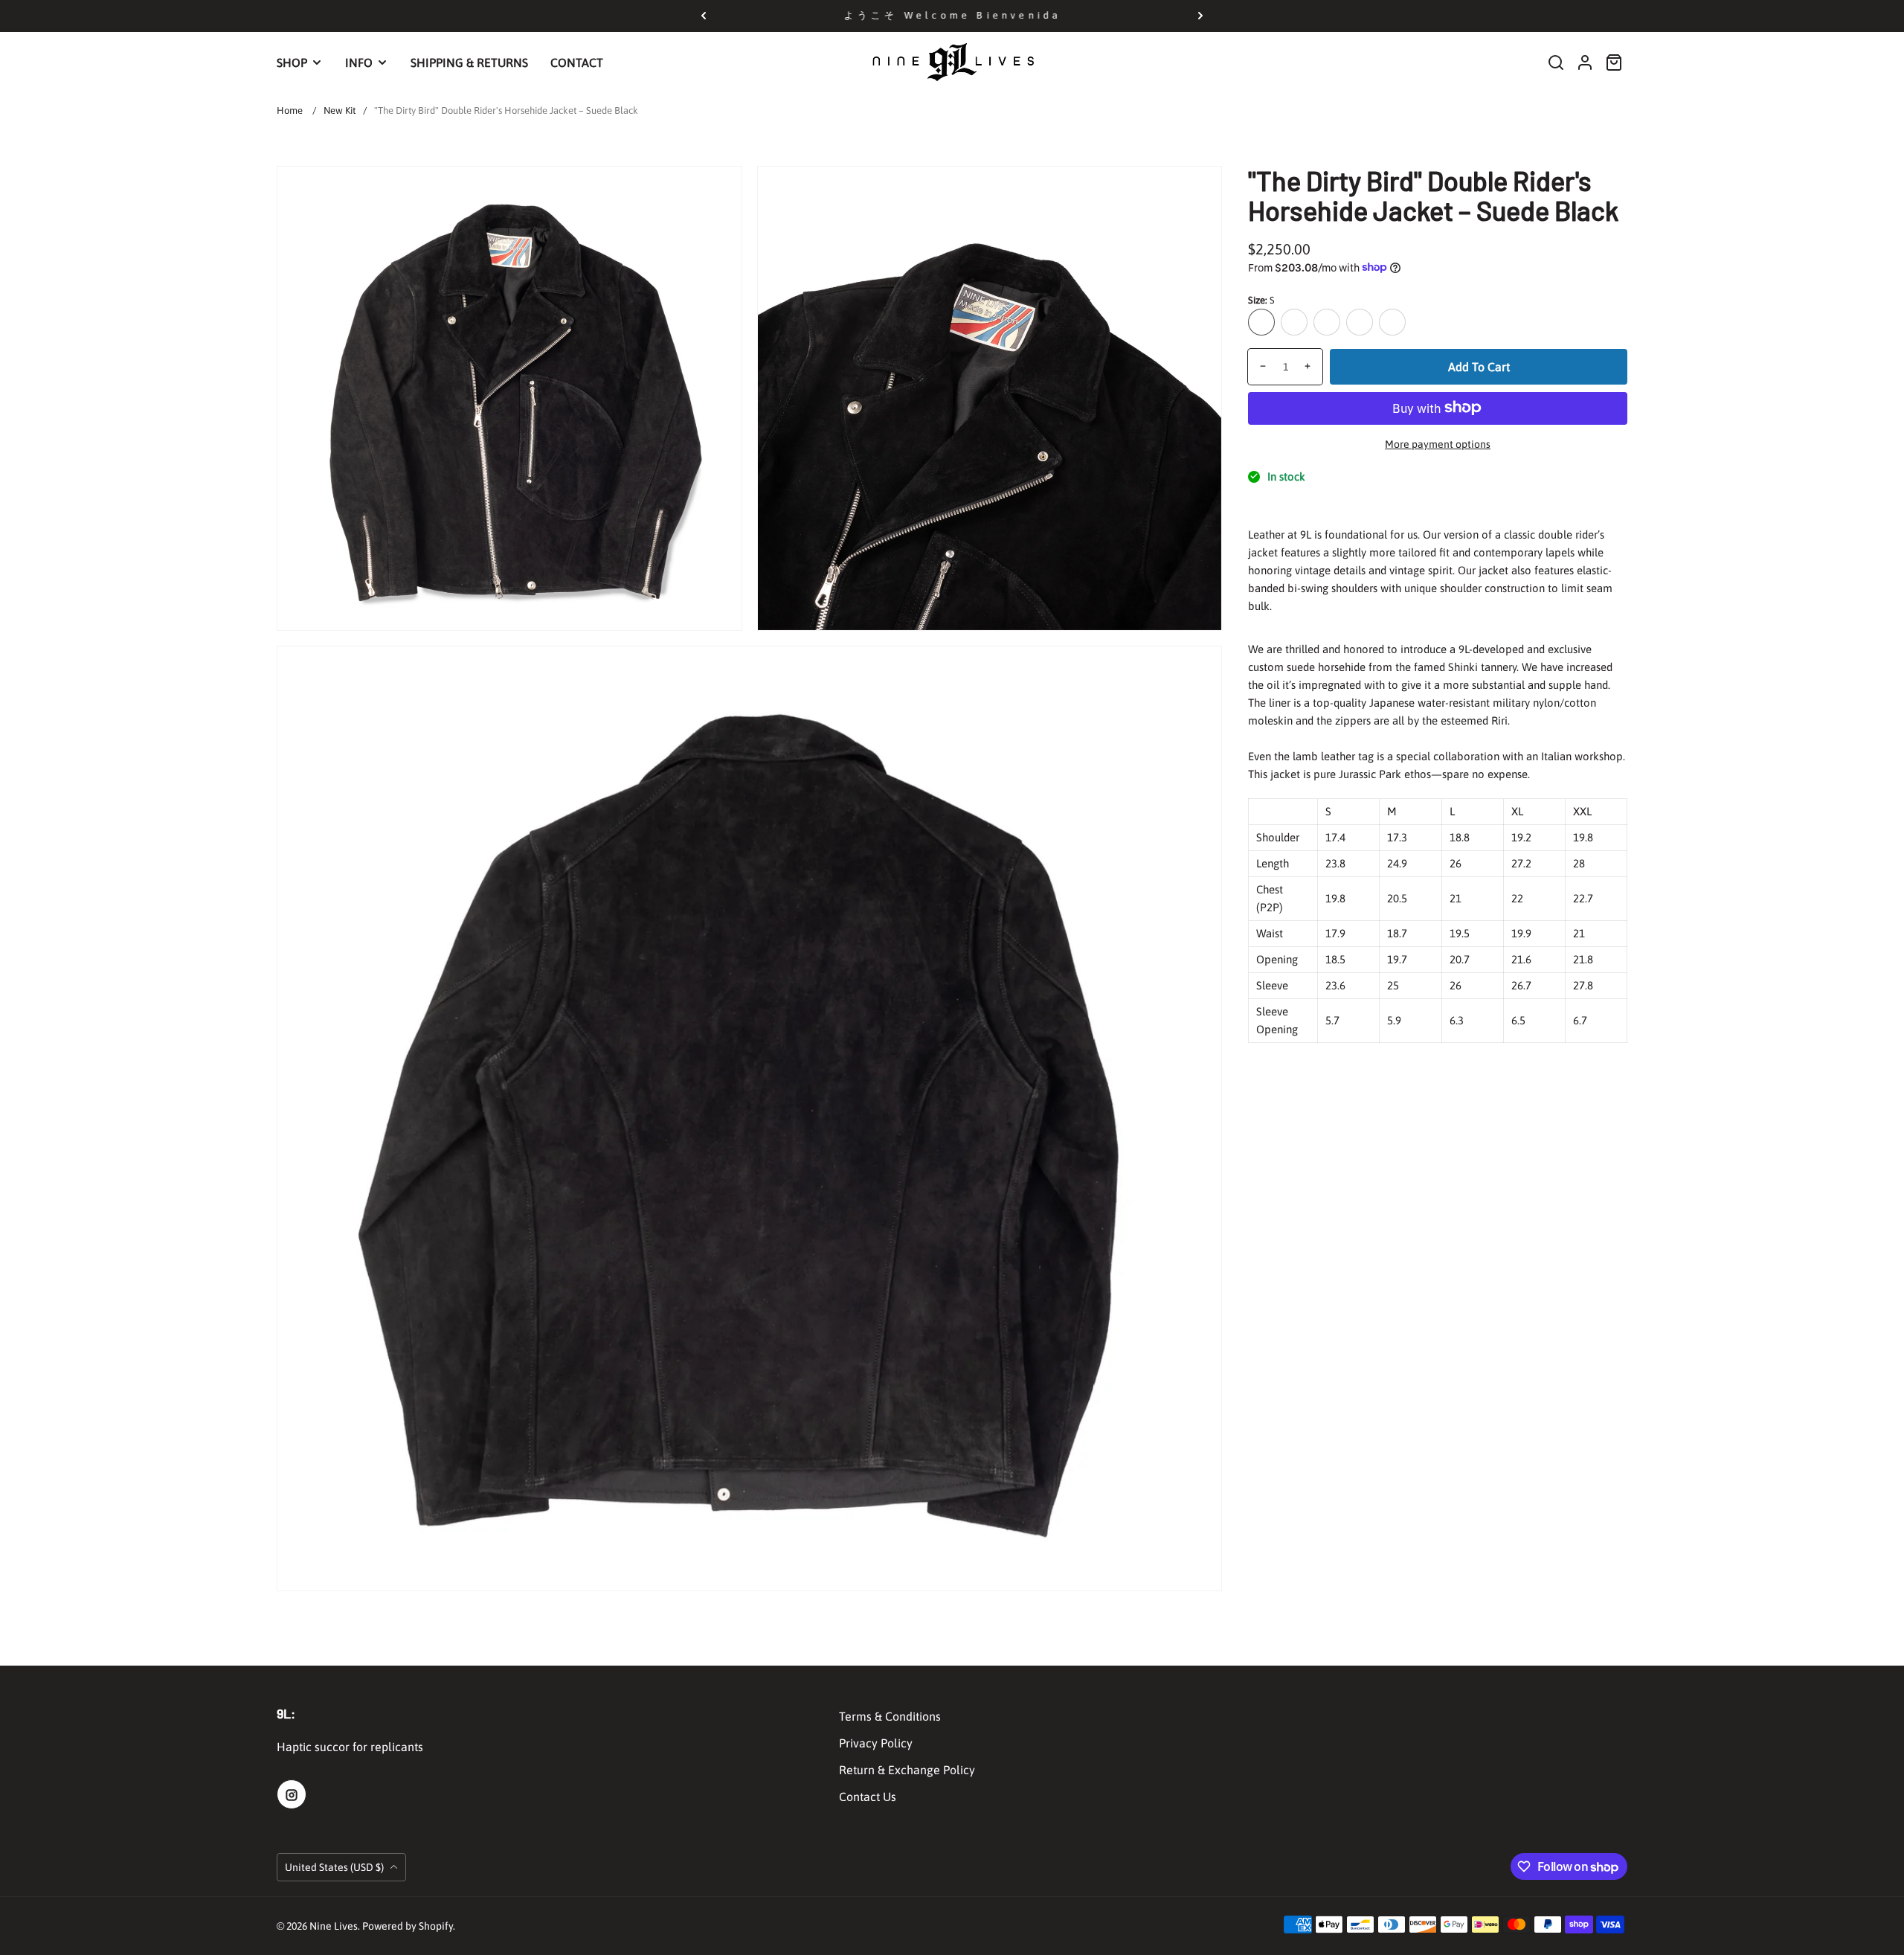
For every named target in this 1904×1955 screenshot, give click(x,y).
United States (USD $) (335, 1867)
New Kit (340, 110)
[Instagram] (292, 1794)
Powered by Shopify (408, 1926)
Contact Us (868, 1797)
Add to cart (1479, 366)
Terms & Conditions (890, 1716)
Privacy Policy (876, 1743)
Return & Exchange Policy (907, 1770)
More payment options (1438, 443)
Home (290, 110)
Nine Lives (334, 1926)
